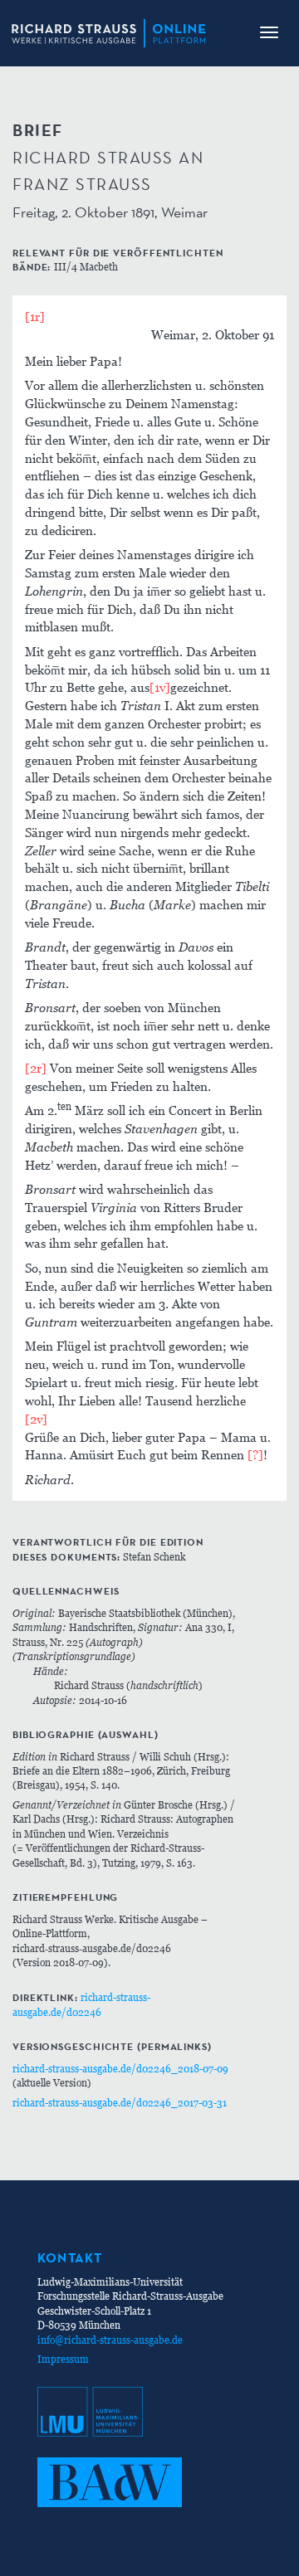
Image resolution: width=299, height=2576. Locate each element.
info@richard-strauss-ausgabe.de (110, 2340)
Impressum (63, 2359)
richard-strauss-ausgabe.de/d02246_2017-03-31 (120, 2103)
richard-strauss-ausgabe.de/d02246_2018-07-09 (120, 2069)
